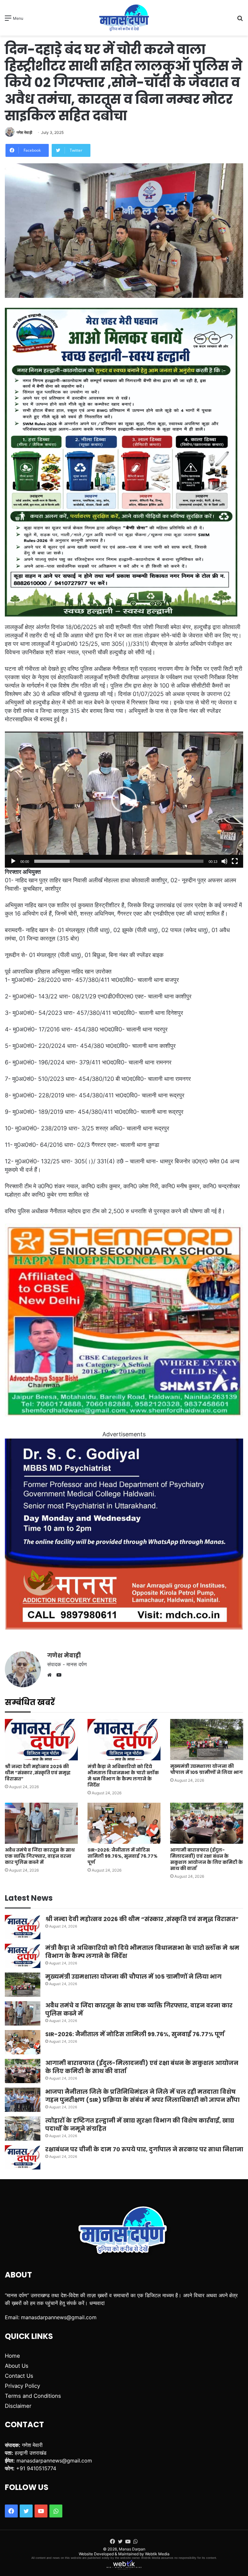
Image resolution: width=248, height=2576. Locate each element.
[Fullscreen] (235, 861)
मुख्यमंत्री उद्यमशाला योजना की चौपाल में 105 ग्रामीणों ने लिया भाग (207, 1769)
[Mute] (224, 861)
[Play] (13, 861)
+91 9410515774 (36, 2468)
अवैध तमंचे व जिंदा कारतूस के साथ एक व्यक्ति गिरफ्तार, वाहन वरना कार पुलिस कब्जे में (40, 1856)
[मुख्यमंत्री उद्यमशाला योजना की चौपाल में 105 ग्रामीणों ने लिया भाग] (207, 1739)
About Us (17, 2366)
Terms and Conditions (33, 2396)
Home (12, 2356)
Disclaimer (18, 2406)
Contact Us (19, 2376)
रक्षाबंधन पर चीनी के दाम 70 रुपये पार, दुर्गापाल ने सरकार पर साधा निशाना (144, 2149)
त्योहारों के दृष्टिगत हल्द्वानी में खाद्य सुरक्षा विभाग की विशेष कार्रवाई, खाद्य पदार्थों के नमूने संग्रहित (140, 2125)
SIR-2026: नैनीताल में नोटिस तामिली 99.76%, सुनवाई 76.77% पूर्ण (123, 1856)
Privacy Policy (22, 2386)
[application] (124, 800)
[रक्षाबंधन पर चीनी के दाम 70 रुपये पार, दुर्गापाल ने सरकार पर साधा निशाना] (23, 2157)
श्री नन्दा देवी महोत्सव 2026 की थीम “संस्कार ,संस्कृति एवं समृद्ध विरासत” (38, 1773)
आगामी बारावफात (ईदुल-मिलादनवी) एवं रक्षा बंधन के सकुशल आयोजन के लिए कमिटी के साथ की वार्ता (207, 1859)
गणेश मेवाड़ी (24, 132)
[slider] (119, 861)
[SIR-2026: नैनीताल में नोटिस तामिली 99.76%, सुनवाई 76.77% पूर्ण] (124, 1823)
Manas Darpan (132, 2549)
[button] (124, 799)
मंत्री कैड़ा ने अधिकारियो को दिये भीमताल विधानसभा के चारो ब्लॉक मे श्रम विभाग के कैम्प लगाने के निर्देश (123, 1776)
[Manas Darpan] (124, 18)
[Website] (51, 1675)
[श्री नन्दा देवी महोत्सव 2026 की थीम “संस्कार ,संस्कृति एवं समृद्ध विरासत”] (41, 1739)
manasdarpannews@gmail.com (59, 2317)
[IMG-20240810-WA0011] (124, 1628)
